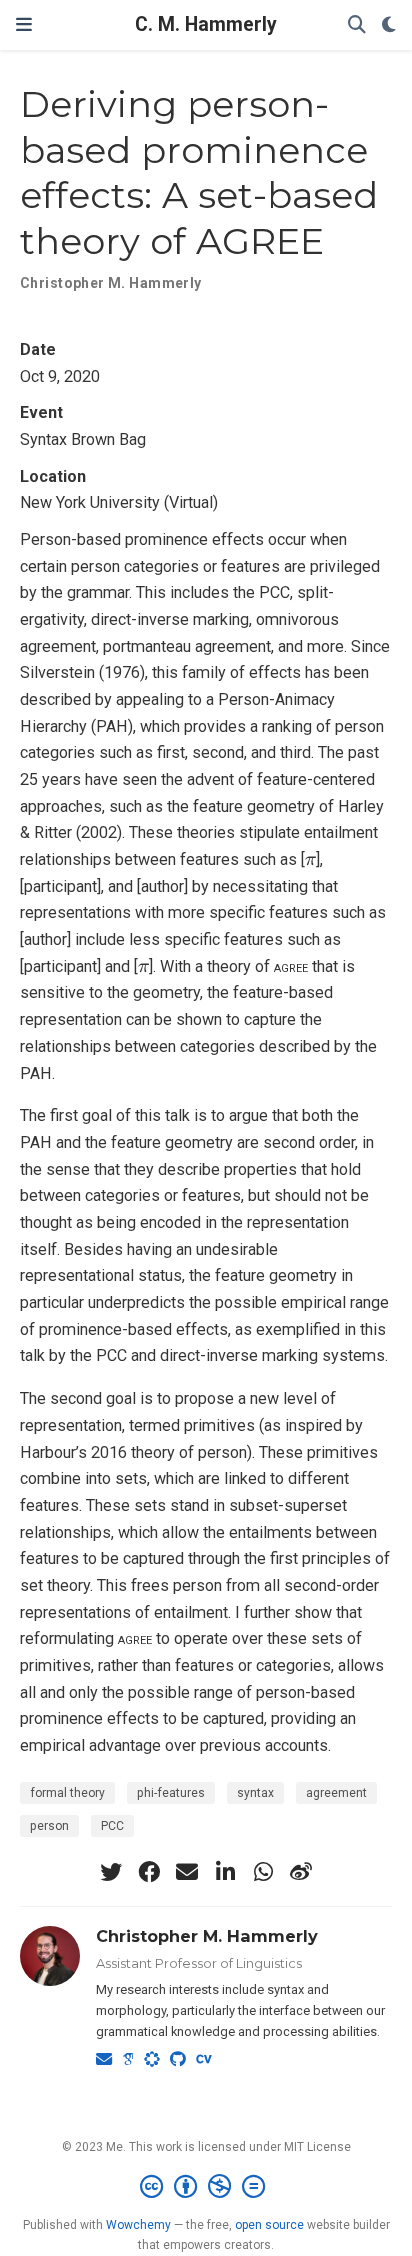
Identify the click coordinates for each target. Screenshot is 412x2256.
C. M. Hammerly (206, 24)
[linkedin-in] (225, 1872)
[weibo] (301, 1872)
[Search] (357, 25)
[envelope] (187, 1872)
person (49, 1826)
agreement (336, 1793)
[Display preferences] (389, 25)
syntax (255, 1793)
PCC (112, 1826)
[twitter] (111, 1872)
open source (269, 2225)
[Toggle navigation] (24, 24)
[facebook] (149, 1872)
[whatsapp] (263, 1872)
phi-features (171, 1793)
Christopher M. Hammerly (207, 1936)
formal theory (67, 1793)
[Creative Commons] (206, 2187)
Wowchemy (138, 2225)
